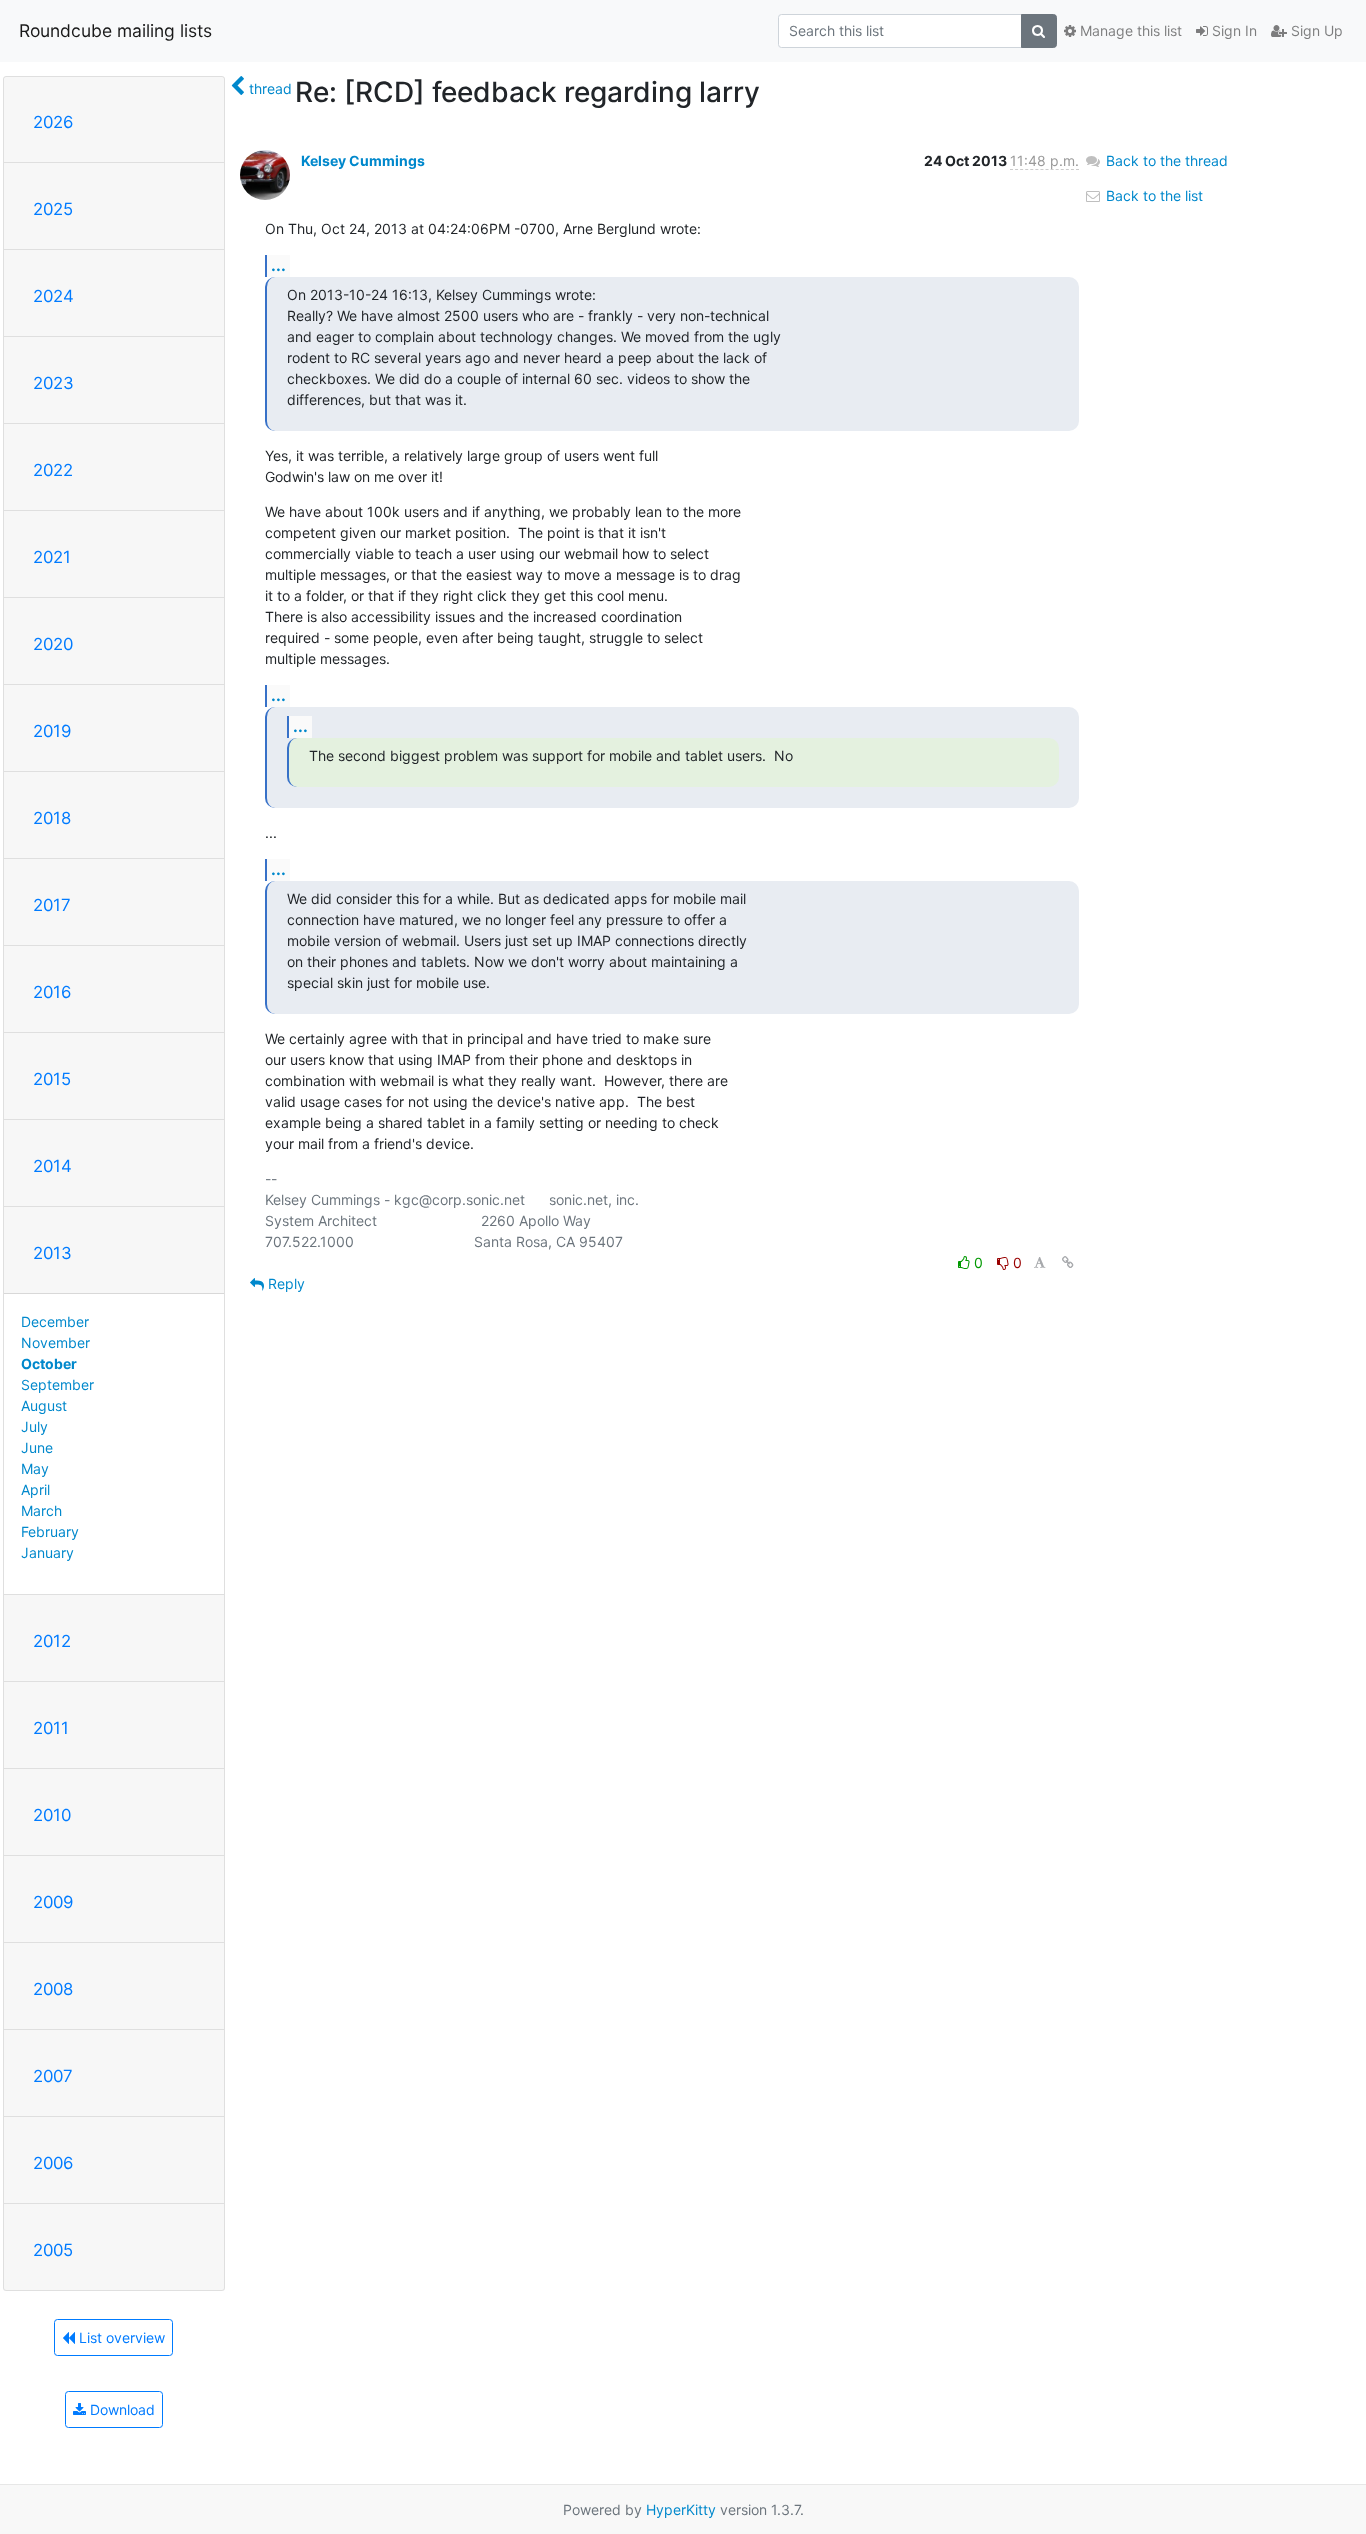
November (55, 1342)
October (49, 1363)
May (35, 1468)
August (44, 1405)
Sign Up (1315, 30)
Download (120, 2409)
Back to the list (1152, 195)
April (35, 1489)
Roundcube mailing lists (115, 30)
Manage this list (1129, 30)
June (37, 1447)
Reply (284, 1283)
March (41, 1510)
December (55, 1321)
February (50, 1531)
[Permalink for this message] (1068, 1262)
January (47, 1552)
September (57, 1384)
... (278, 265)
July (34, 1426)
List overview (120, 2337)
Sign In (1232, 30)
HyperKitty (681, 2509)
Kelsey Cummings (363, 160)
